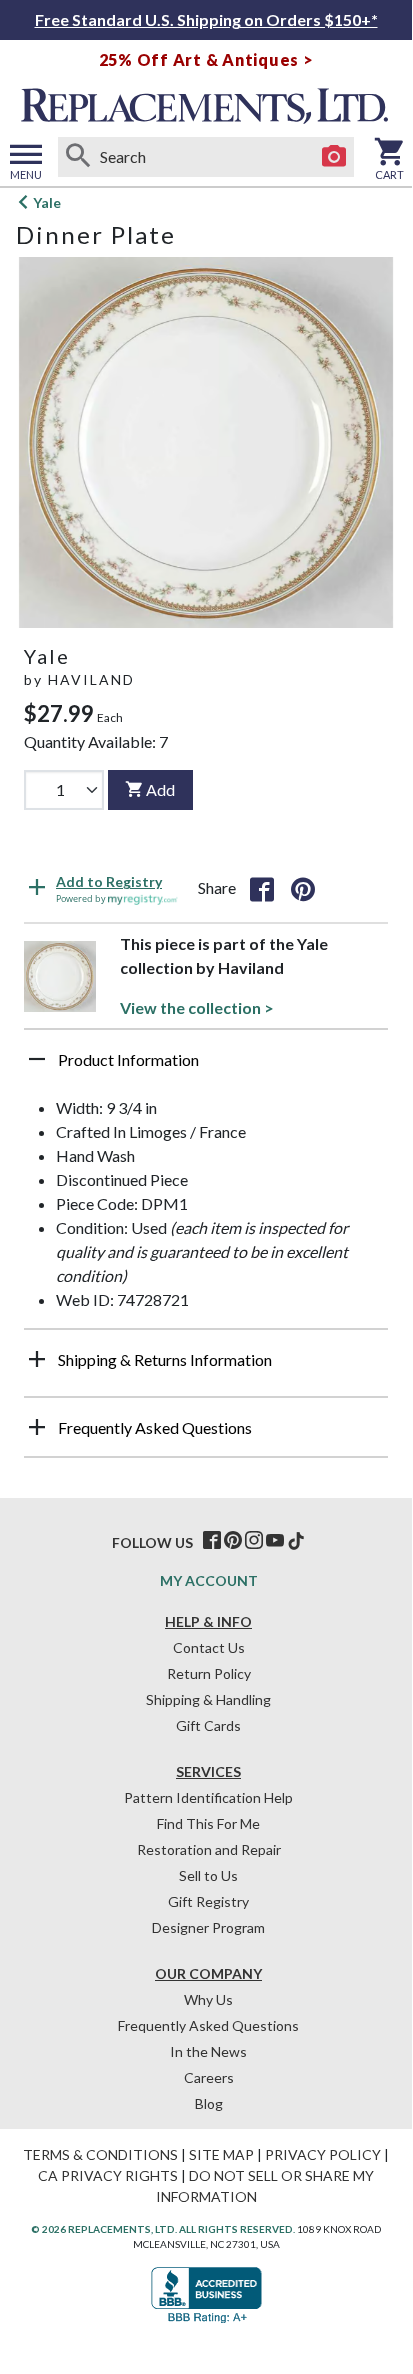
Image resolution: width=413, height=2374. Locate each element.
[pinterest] (233, 1541)
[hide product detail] (37, 1059)
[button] (206, 1067)
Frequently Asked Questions (208, 2025)
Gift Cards (208, 1725)
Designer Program (208, 1927)
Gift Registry (208, 1901)
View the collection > (197, 1007)
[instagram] (254, 1541)
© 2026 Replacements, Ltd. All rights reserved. (163, 2229)
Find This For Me (208, 1823)
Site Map (221, 2154)
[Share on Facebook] (262, 888)
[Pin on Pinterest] (303, 888)
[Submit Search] (78, 157)
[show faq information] (37, 1427)
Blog (209, 2103)
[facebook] (212, 1541)
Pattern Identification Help (208, 1797)
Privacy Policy (323, 2154)
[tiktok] (296, 1541)
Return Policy (209, 1673)
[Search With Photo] (334, 157)
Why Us (208, 1999)
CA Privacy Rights (108, 2175)
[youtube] (275, 1541)
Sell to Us (208, 1875)
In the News (208, 2051)
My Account (209, 1580)
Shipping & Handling (208, 1699)
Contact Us (209, 1647)
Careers (209, 2077)
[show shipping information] (37, 1359)
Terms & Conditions (100, 2154)
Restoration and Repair (209, 1849)
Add (160, 789)
